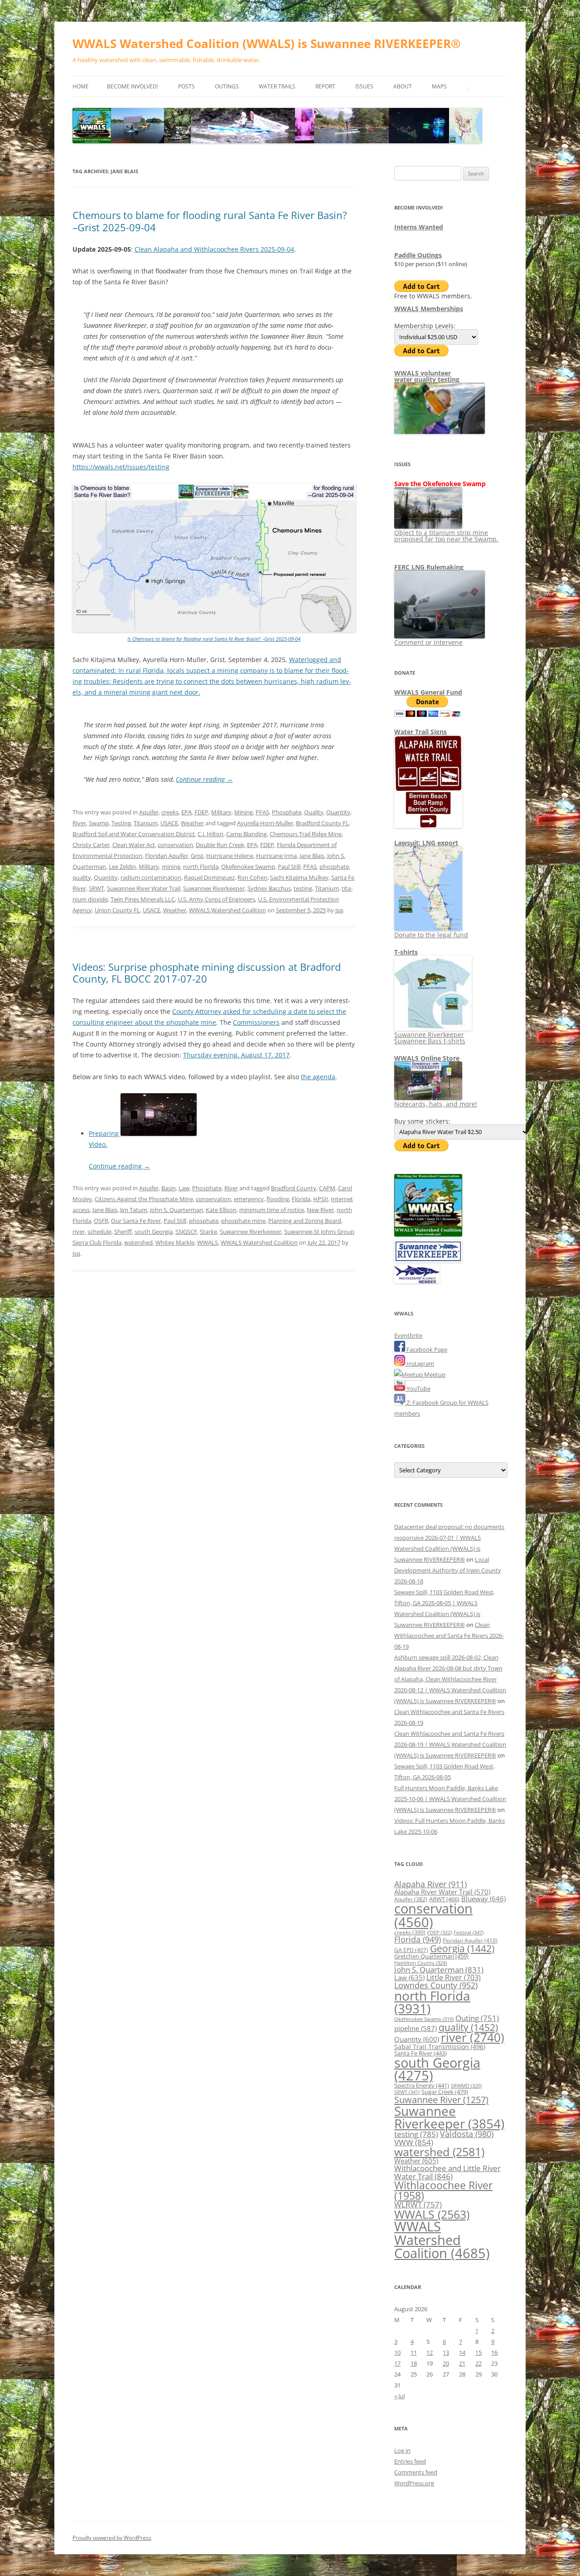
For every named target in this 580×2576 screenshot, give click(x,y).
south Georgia (154, 1232)
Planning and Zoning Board (305, 1221)
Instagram (420, 1363)
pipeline (416, 2028)
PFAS (262, 812)
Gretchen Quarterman (431, 1956)
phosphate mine (243, 1221)
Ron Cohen (252, 877)
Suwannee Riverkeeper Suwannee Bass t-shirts (430, 1038)
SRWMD (466, 2086)
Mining (244, 812)
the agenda (318, 1077)
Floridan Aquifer (167, 856)
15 (478, 2352)
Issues (364, 86)
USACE (169, 823)
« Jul (399, 2396)
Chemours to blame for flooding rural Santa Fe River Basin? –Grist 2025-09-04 (210, 221)
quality (82, 877)
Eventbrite (408, 1335)
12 (430, 2352)
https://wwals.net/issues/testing (121, 467)
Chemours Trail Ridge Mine (306, 834)
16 (494, 2352)
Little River (454, 1977)
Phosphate (287, 812)
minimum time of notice (272, 1210)
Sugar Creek (445, 2092)
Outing (477, 2018)
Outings (227, 86)
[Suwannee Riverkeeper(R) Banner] (428, 1260)
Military (221, 812)
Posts (186, 86)
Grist (197, 856)
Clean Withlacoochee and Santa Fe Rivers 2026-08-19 (449, 1636)
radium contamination (151, 877)
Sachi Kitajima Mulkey (299, 877)
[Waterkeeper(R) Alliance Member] (417, 1281)
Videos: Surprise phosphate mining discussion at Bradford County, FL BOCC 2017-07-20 (207, 973)
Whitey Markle (175, 1242)
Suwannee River (441, 2099)
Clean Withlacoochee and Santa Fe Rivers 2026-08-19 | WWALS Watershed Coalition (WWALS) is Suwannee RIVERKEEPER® (450, 1744)
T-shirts (406, 952)
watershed (138, 1242)
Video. (98, 1144)
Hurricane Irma (276, 856)
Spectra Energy (422, 2085)
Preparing (105, 1133)
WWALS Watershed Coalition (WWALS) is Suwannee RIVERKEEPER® (267, 44)
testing (303, 888)
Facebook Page (426, 1349)
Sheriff (123, 1232)
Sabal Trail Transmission (440, 2047)
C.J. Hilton (210, 834)
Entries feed (410, 2461)
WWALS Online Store (427, 1058)
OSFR (101, 1221)
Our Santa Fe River (136, 1221)
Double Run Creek (220, 845)
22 (478, 2363)
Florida (301, 1199)
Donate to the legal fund (431, 935)
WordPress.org (414, 2483)
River (79, 823)
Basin (169, 1188)
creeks (170, 812)
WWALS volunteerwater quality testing (427, 376)
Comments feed (416, 2472)
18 (414, 2363)
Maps (439, 86)
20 (446, 2363)
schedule (99, 1232)
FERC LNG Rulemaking (429, 567)
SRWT (97, 888)
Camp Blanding (246, 834)
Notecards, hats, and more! (436, 1104)
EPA (186, 812)
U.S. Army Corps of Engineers (216, 899)
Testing (121, 823)
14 (462, 2352)
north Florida (201, 867)
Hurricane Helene (230, 856)
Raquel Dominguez (209, 877)
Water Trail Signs (420, 732)
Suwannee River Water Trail (144, 888)
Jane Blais (312, 856)
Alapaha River (430, 1884)
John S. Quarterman (176, 1210)
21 (462, 2363)
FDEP (201, 812)
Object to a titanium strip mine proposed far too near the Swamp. (446, 536)
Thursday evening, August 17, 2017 (236, 1055)
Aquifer (149, 812)
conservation (175, 845)
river (79, 1232)
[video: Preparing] (159, 1133)
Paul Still (289, 867)
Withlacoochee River (443, 2190)
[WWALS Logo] (428, 1234)
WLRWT (418, 2204)
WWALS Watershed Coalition (227, 910)
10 (397, 2352)
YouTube (418, 1388)
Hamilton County (420, 1963)
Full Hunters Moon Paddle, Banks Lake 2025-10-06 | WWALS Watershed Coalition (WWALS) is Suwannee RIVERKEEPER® (450, 1799)
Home (81, 86)
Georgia (462, 1948)
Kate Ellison (221, 1210)
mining (171, 867)
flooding (278, 1199)
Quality (314, 812)
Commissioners (256, 1022)
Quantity (338, 812)
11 (414, 2352)
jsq (339, 910)
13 (446, 2352)
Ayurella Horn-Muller (265, 823)
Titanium (146, 823)
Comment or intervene (428, 642)
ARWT (444, 1899)
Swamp (99, 823)
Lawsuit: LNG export (426, 843)
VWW (414, 2142)
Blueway (483, 1899)
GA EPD (411, 1950)
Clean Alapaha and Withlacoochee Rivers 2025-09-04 (214, 249)
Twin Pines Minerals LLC (143, 899)
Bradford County (294, 1188)
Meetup (434, 1374)
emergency (249, 1199)
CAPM (327, 1188)
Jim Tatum (134, 1210)
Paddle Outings (418, 255)
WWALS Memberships (429, 309)
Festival (469, 1932)
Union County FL (117, 910)
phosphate (334, 867)
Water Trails (277, 86)
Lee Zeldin (122, 867)
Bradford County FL (322, 823)
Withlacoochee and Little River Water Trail (447, 2172)
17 (397, 2363)
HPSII (321, 1199)
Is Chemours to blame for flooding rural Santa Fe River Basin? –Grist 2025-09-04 (214, 639)
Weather (192, 823)
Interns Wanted (419, 227)
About (403, 86)
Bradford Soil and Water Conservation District (134, 834)
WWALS (208, 1242)
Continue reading (204, 779)
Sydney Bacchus (269, 888)
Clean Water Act (134, 845)
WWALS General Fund (428, 692)
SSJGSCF (186, 1232)
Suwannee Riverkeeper (214, 888)
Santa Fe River (420, 2053)
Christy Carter (91, 845)
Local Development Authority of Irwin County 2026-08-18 (448, 1570)
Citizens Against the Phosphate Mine (144, 1199)
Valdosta (467, 2134)
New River (320, 1210)
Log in (402, 2450)
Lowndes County (436, 1985)
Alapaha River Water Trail (442, 1892)
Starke (208, 1232)
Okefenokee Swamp (248, 867)
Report (325, 86)
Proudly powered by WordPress (112, 2538)
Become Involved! (133, 86)
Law (184, 1188)
